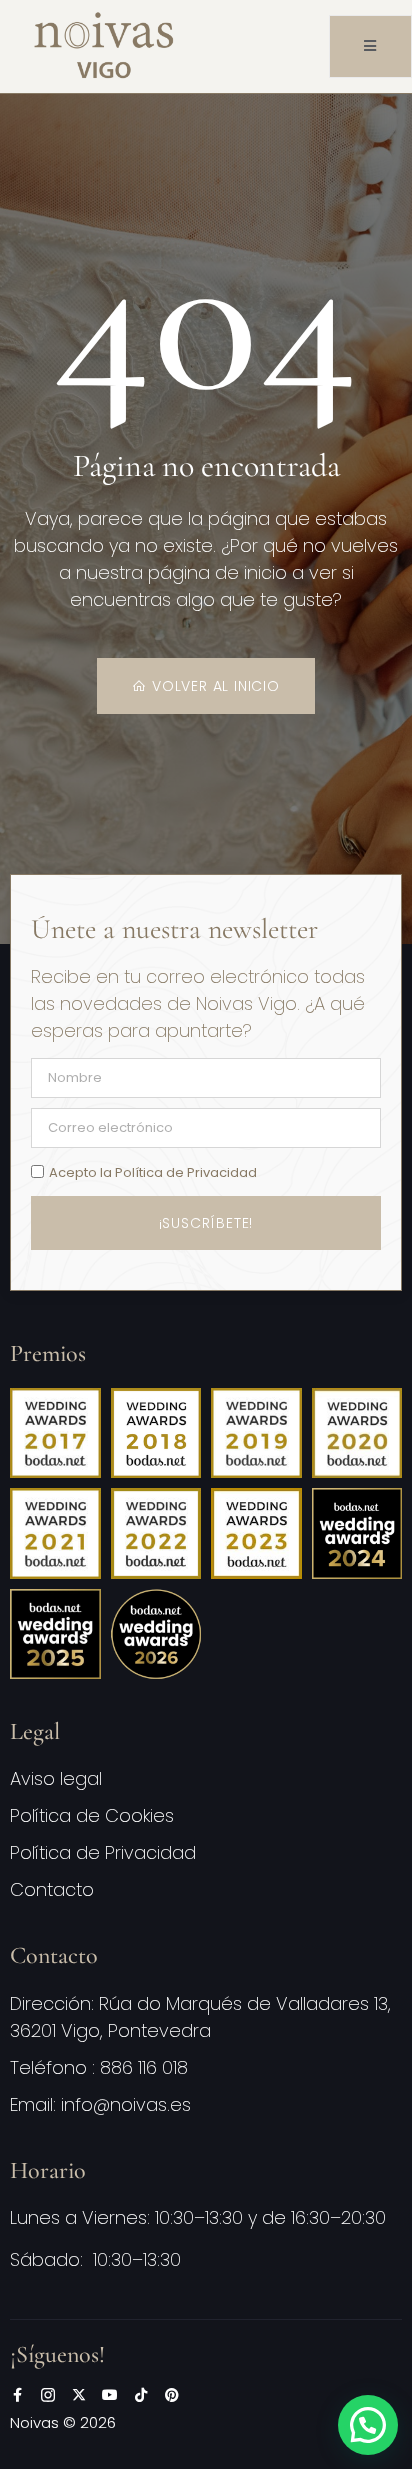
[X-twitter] (79, 2395)
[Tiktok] (141, 2395)
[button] (368, 2425)
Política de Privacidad (186, 1172)
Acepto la (153, 1172)
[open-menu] (370, 46)
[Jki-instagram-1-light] (48, 2395)
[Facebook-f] (17, 2395)
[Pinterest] (172, 2395)
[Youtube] (110, 2395)
